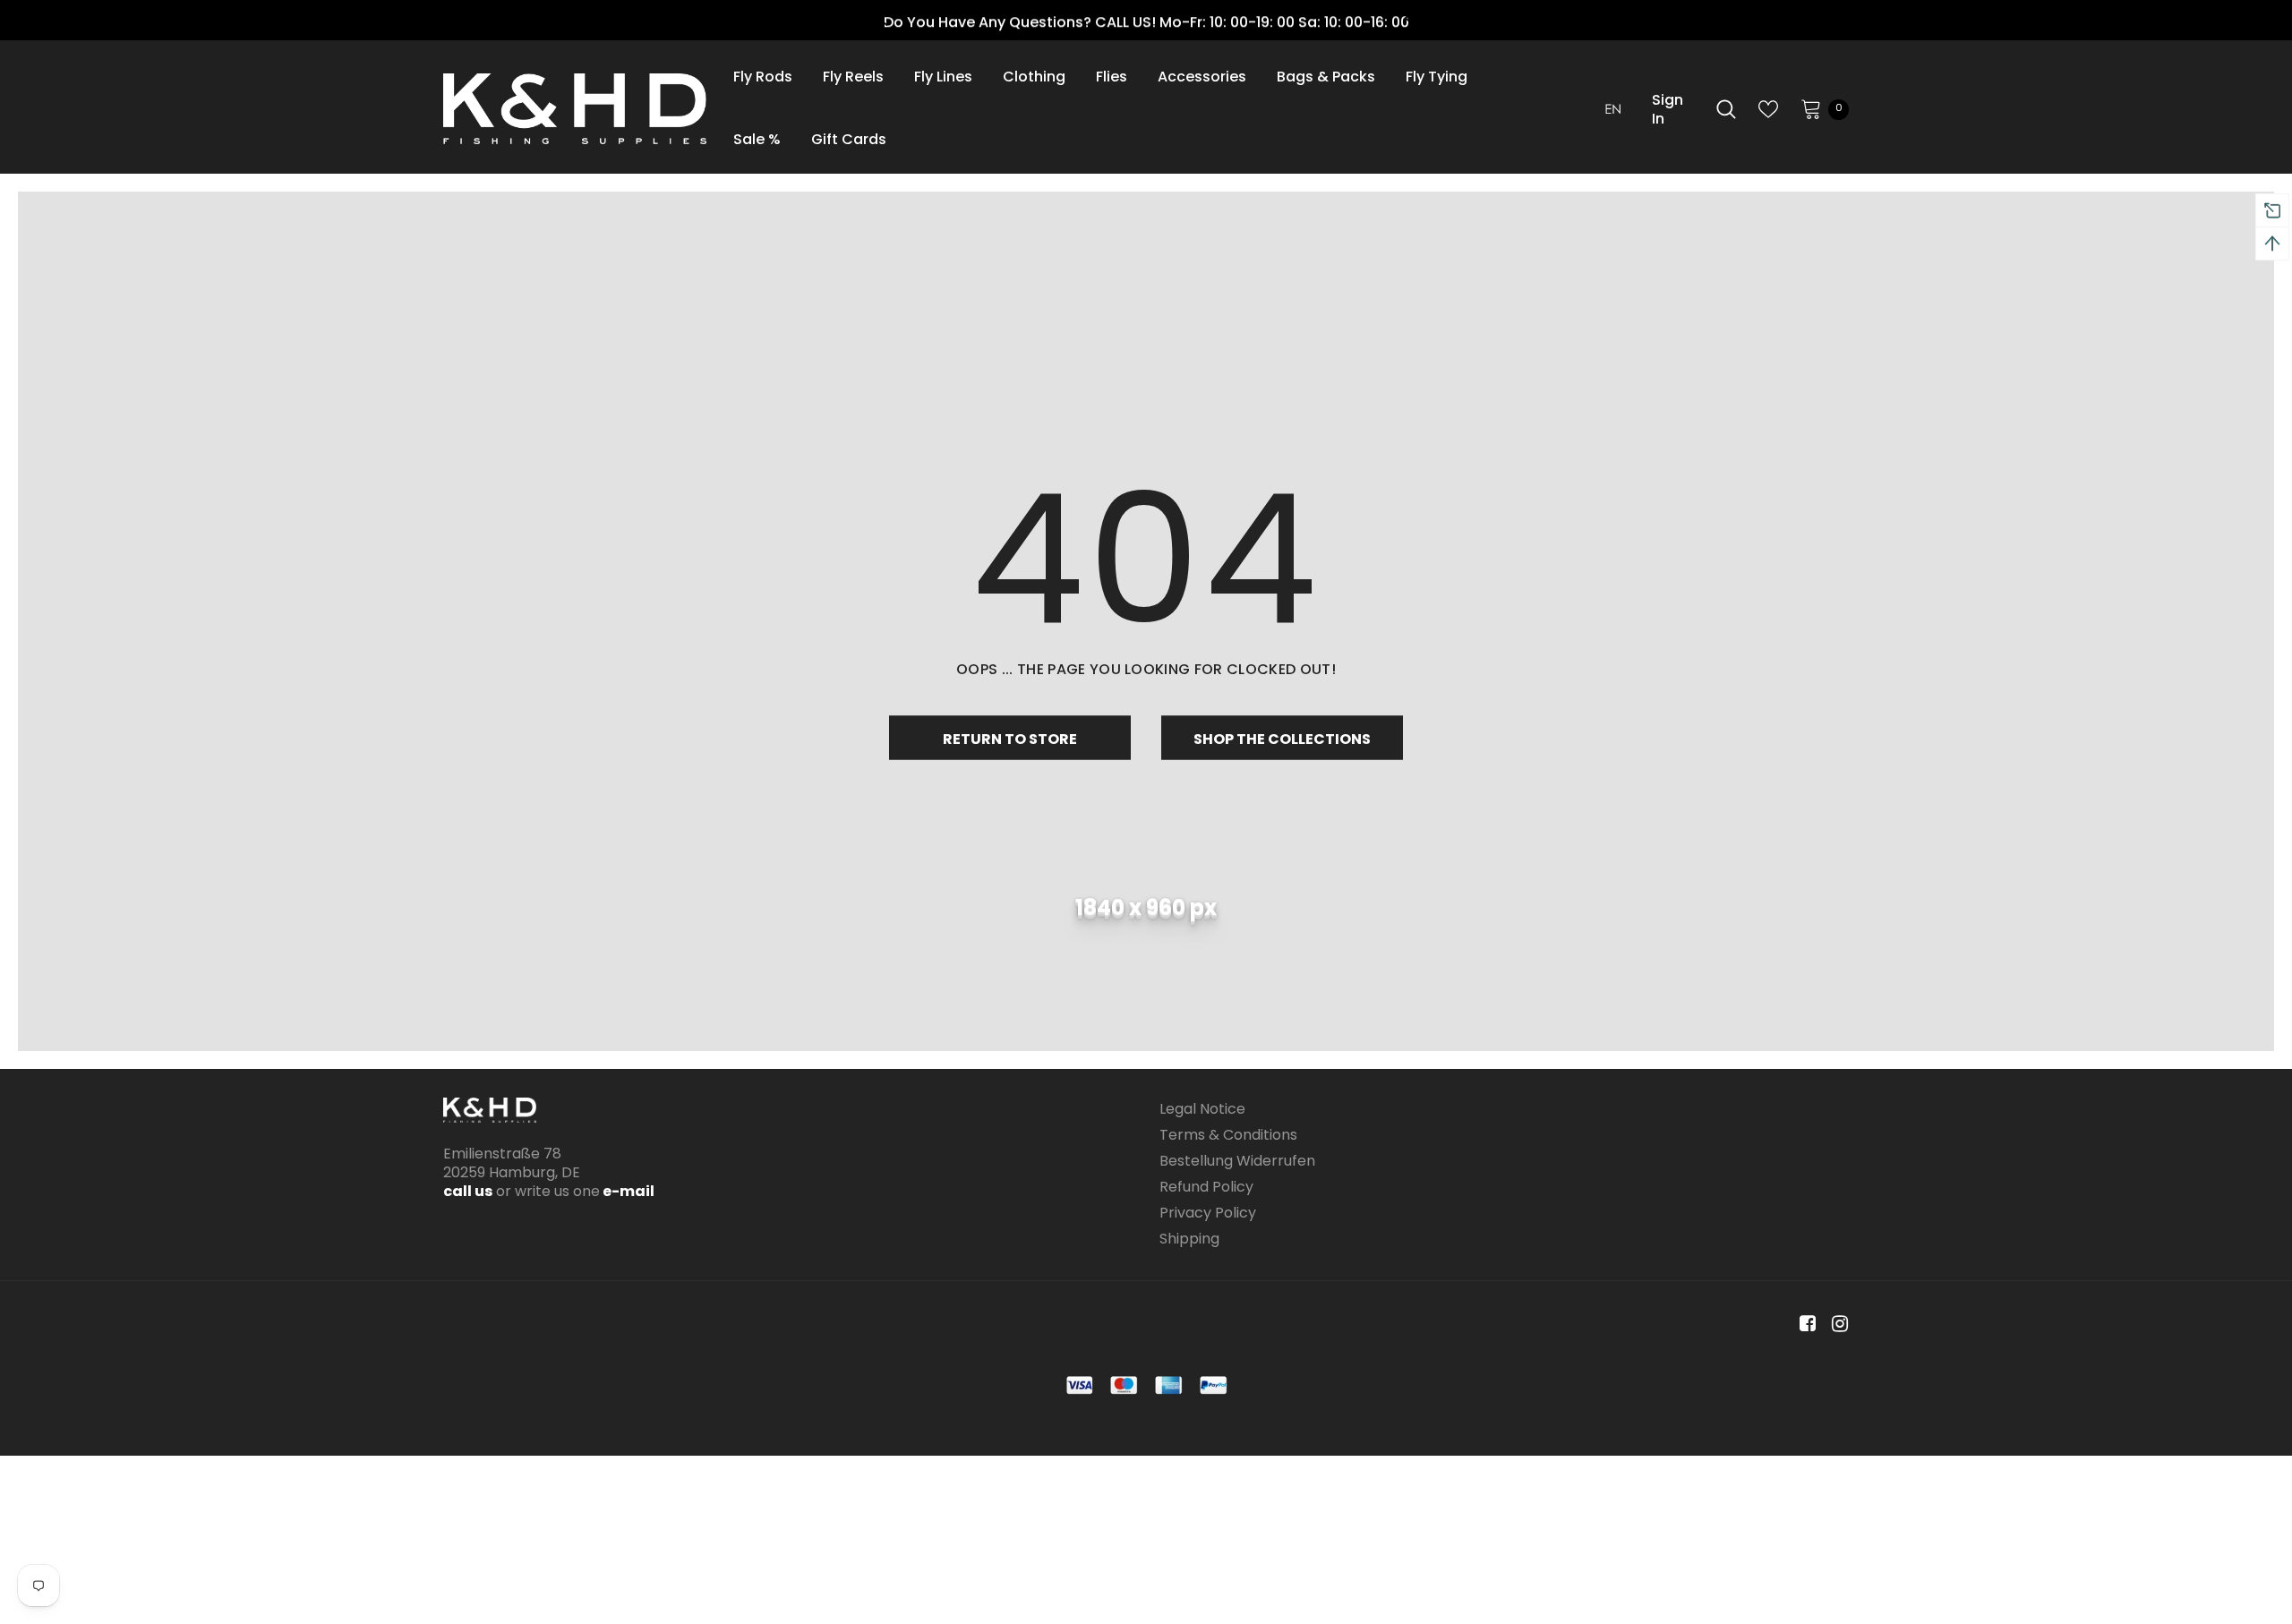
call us (468, 1191)
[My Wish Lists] (1768, 109)
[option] (1146, 22)
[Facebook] (1805, 1325)
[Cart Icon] (1811, 108)
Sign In (1668, 109)
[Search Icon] (1726, 109)
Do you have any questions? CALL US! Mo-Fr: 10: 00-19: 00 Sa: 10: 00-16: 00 (1146, 22)
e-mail (627, 1191)
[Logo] (575, 109)
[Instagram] (1837, 1325)
